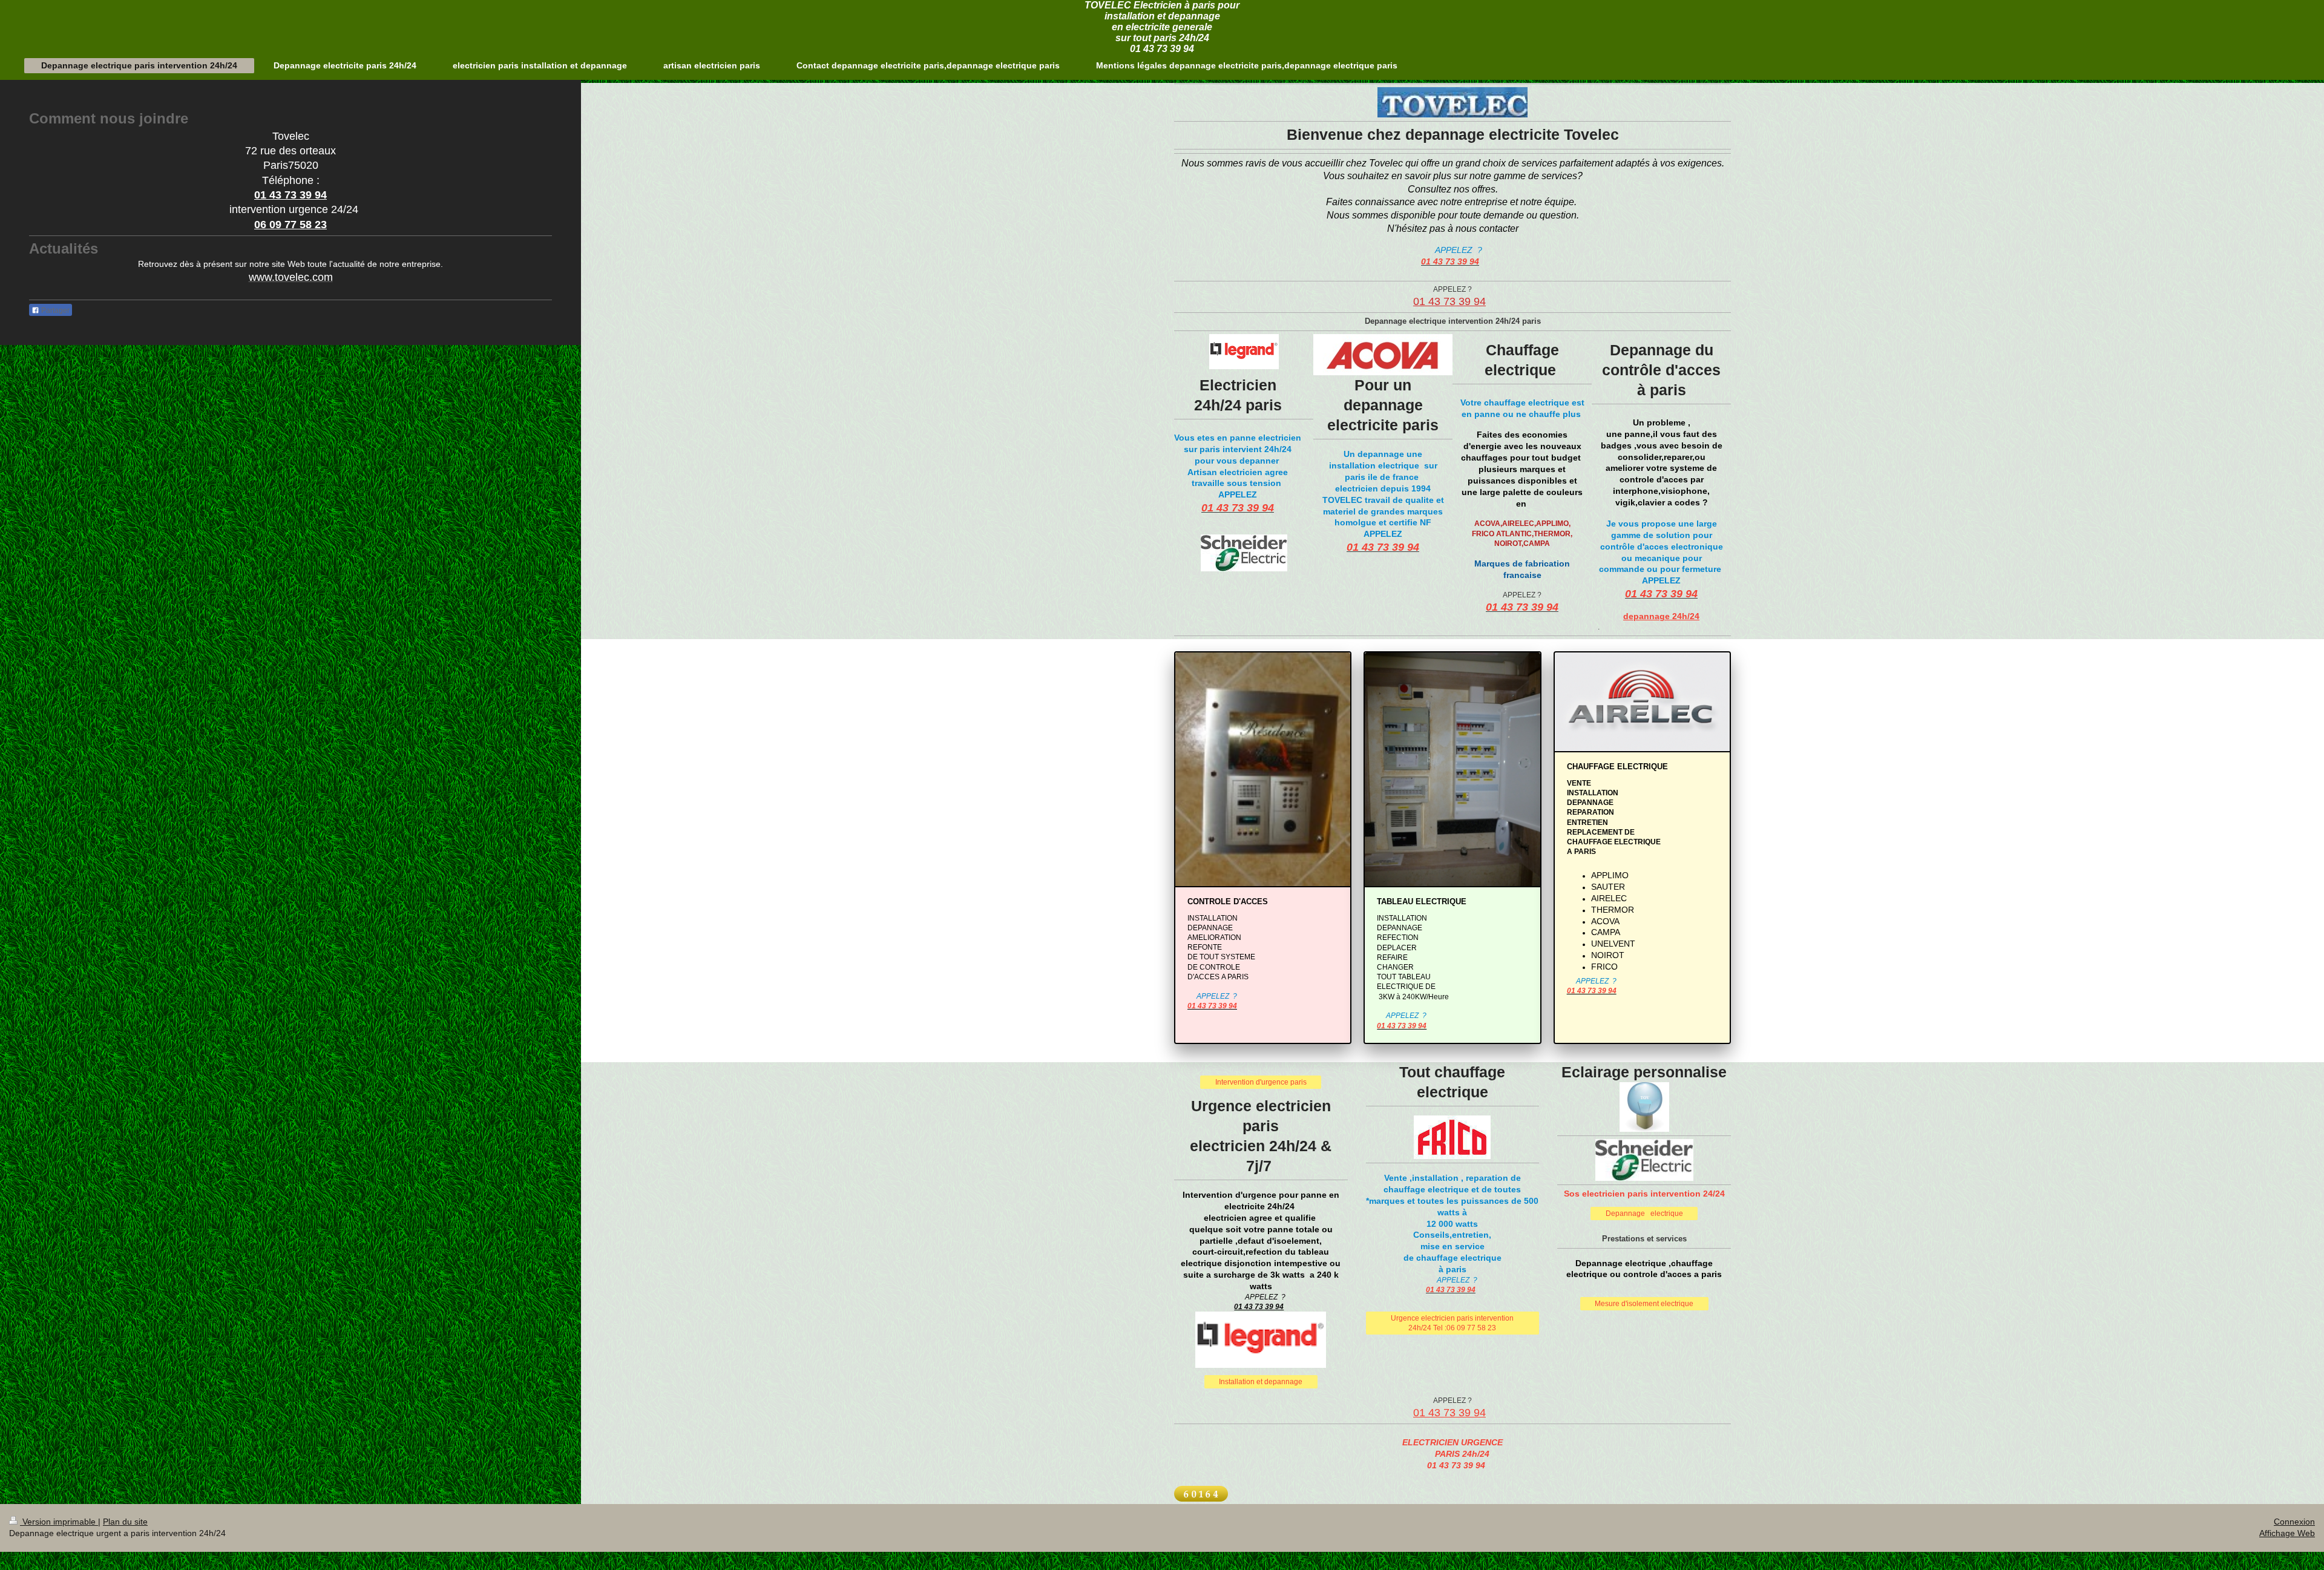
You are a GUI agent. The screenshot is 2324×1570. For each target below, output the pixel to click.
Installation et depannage (1261, 1381)
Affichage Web (2287, 1533)
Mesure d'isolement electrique (1644, 1303)
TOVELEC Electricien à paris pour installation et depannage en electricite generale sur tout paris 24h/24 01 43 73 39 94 (1162, 27)
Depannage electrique (1644, 1213)
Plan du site (125, 1522)
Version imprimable (59, 1522)
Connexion (2294, 1522)
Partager (54, 310)
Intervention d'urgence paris (1261, 1082)
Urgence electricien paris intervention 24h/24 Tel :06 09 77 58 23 (1452, 1323)
